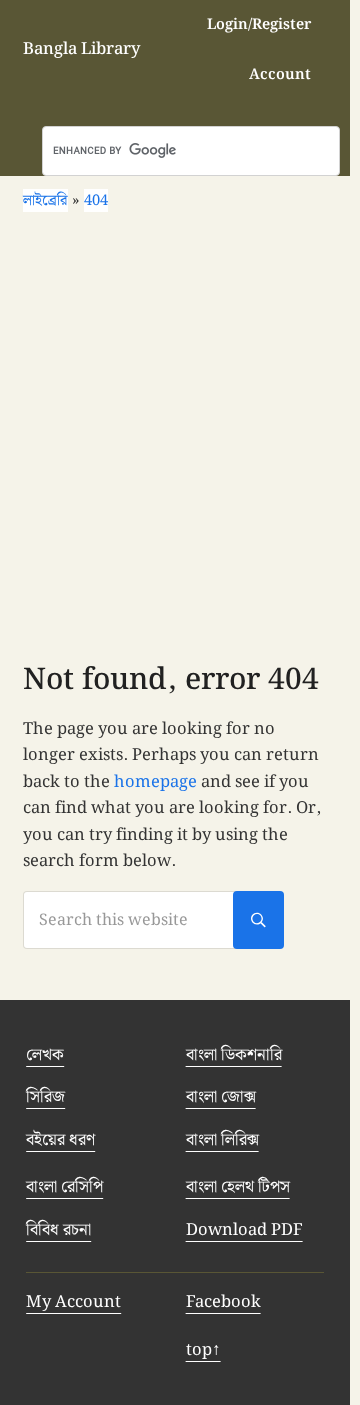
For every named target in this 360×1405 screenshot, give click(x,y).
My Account (73, 1302)
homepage (155, 782)
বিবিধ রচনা (58, 1230)
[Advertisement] (180, 444)
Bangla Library (81, 49)
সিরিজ (45, 1097)
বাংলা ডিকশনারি (234, 1055)
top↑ (203, 1350)
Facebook (223, 1302)
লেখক (45, 1055)
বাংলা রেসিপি (64, 1187)
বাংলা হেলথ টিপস (238, 1187)
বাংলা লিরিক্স (222, 1140)
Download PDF (244, 1230)
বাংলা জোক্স (221, 1097)
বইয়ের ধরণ (60, 1140)
